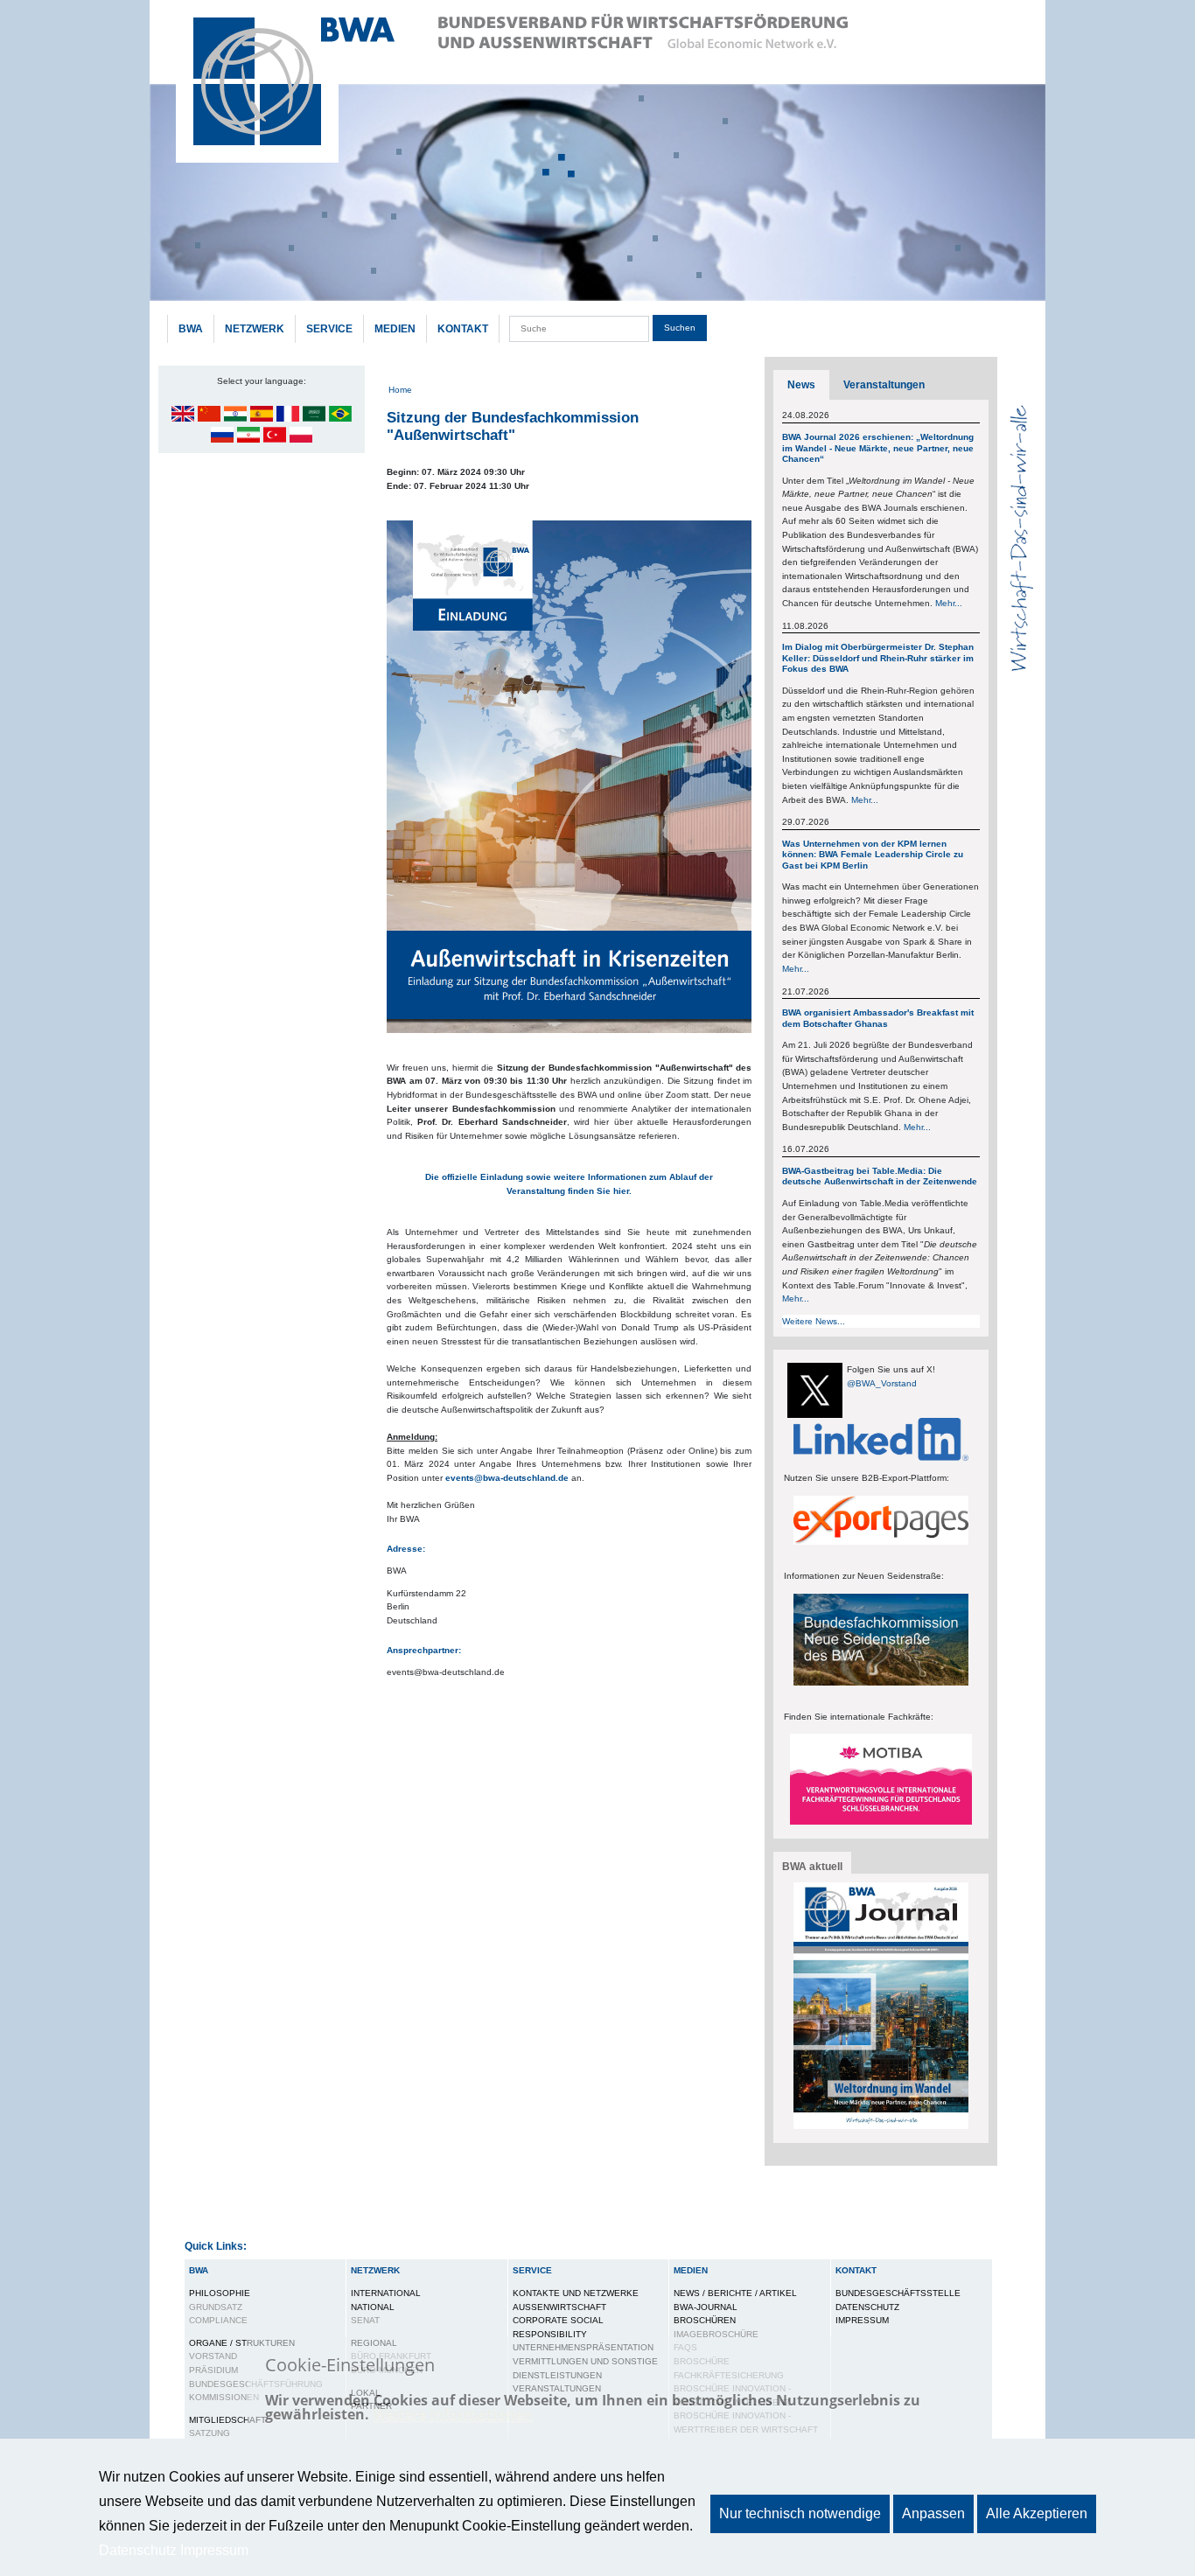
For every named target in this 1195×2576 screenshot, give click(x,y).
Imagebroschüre (716, 2334)
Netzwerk (255, 329)
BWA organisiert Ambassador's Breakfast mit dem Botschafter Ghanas (878, 1018)
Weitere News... (814, 1321)
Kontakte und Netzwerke (576, 2293)
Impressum (862, 2320)
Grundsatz (216, 2307)
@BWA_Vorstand (882, 1383)
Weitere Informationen (453, 2414)
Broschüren (705, 2320)
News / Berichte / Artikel (735, 2293)
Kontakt (463, 329)
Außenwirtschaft (559, 2307)
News (801, 385)
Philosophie (220, 2293)
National (373, 2307)
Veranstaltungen (884, 385)
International (386, 2293)
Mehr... (949, 603)
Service (329, 329)
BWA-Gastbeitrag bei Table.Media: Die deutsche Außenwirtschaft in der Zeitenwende (880, 1176)
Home (400, 390)
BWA (191, 329)
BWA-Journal (706, 2307)
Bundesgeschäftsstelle (898, 2293)
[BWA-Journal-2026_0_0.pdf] (881, 2005)
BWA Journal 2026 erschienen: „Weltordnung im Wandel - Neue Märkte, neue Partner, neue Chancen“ (878, 448)
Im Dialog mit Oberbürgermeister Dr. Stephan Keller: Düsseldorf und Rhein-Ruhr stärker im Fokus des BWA (878, 658)
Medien (395, 329)
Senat (365, 2320)
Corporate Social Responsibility (558, 2327)
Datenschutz (867, 2307)
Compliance (218, 2320)
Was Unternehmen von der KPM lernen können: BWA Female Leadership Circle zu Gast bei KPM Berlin (873, 855)
